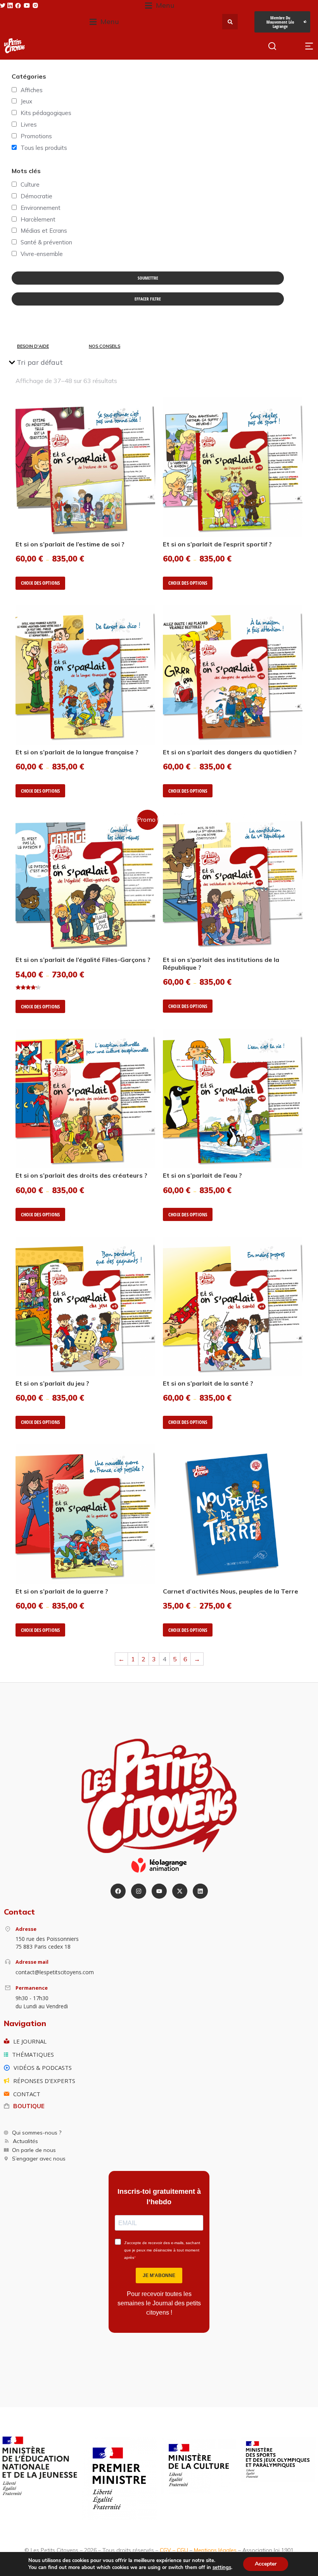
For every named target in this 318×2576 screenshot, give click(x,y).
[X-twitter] (180, 1891)
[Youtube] (159, 1891)
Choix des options (40, 583)
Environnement (41, 208)
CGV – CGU (174, 2550)
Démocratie (36, 196)
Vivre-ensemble (42, 254)
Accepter (266, 2564)
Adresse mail (32, 1962)
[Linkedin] (200, 1891)
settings (222, 2567)
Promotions (36, 136)
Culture (30, 185)
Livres (29, 125)
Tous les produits (44, 148)
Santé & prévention (46, 242)
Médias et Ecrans (44, 231)
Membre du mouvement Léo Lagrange (280, 22)
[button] (160, 6)
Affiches (32, 90)
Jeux (26, 101)
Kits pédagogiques (46, 113)
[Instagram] (139, 1891)
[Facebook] (118, 1891)
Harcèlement (38, 219)
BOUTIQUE (29, 2106)
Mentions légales (215, 2550)
